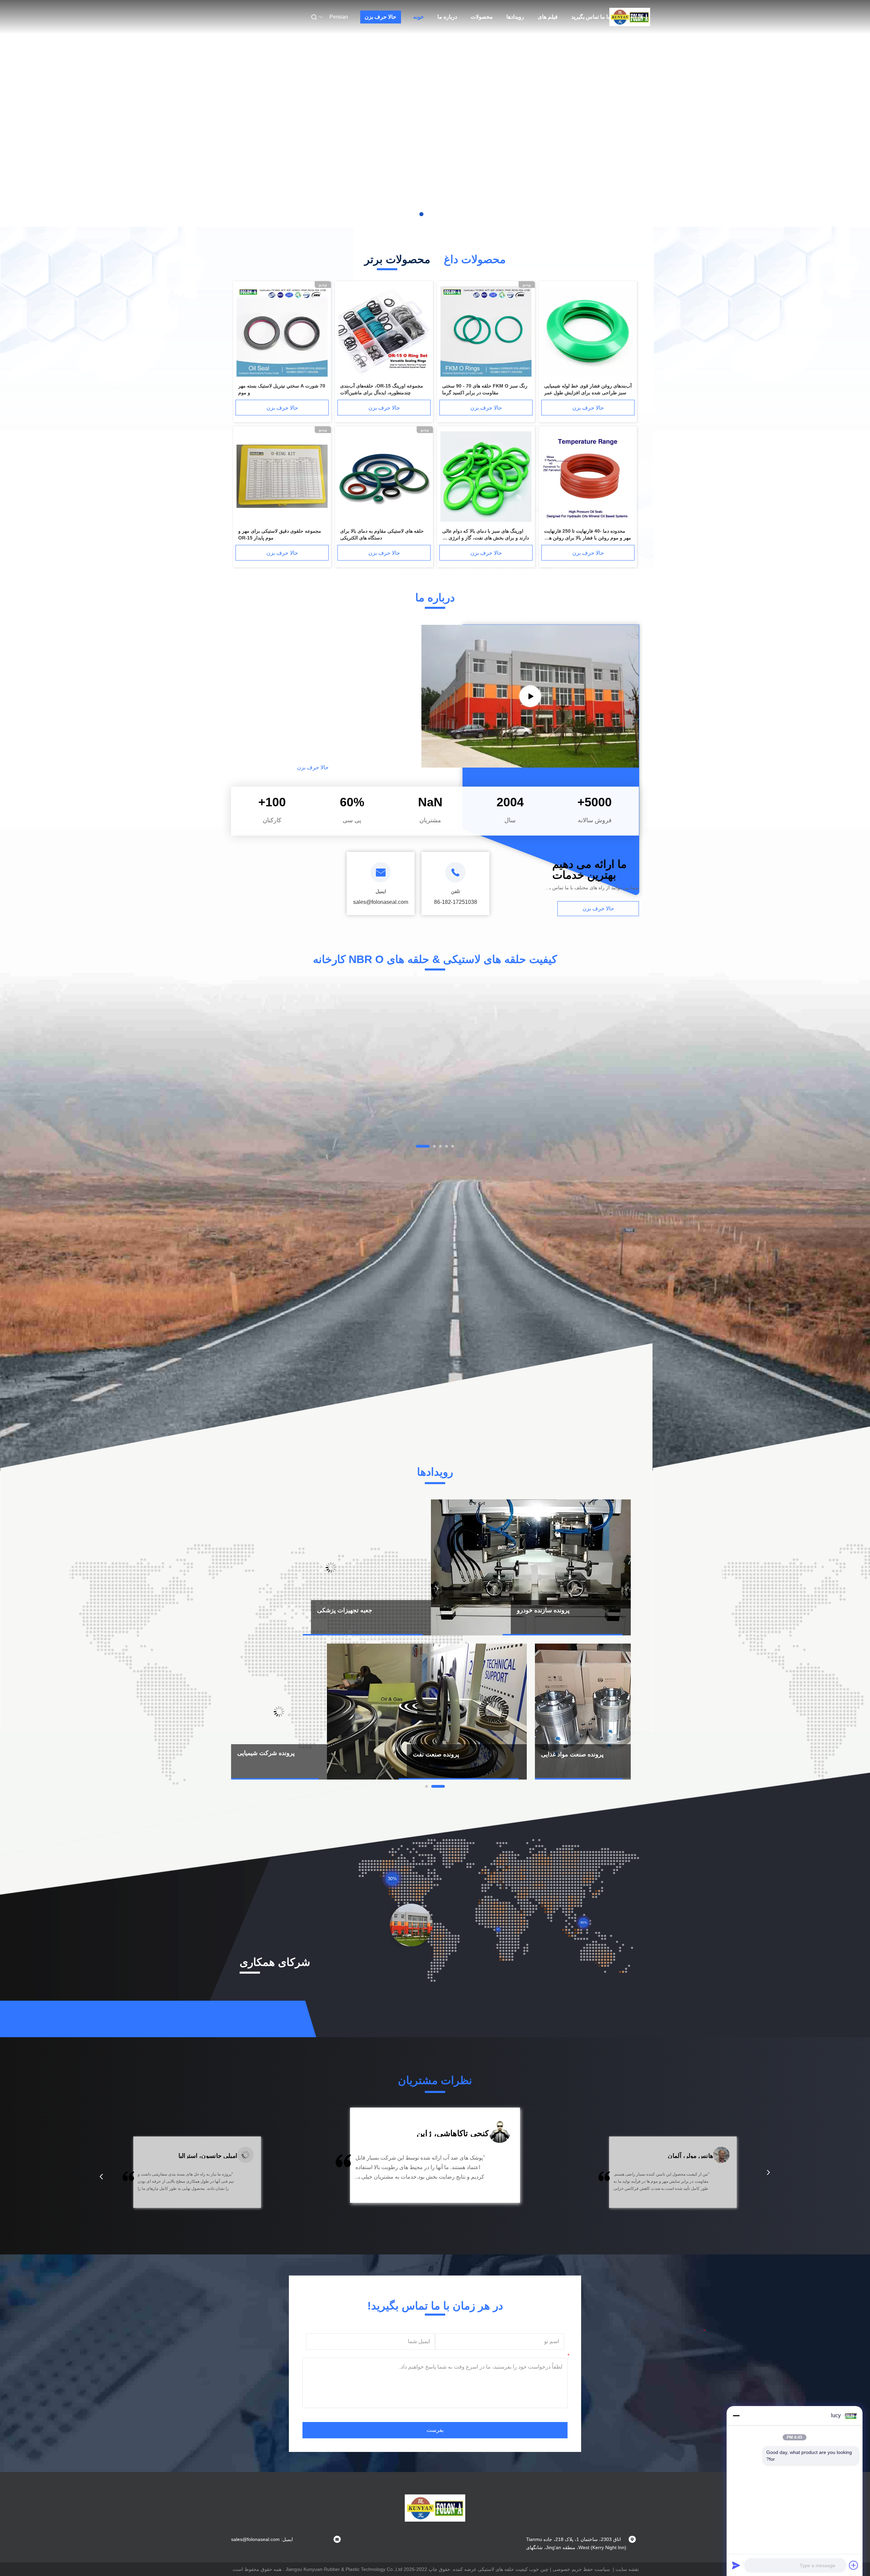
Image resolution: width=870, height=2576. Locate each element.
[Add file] (854, 2565)
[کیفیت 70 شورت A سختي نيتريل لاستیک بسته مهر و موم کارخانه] (282, 332)
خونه (419, 17)
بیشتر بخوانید (381, 767)
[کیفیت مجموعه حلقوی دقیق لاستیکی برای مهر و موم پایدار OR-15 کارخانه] (282, 477)
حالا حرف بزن (380, 17)
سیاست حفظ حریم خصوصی (581, 2569)
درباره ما (447, 17)
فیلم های (548, 17)
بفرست (435, 2430)
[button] (101, 2177)
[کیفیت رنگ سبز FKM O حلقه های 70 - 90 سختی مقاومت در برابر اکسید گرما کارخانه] (486, 332)
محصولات (482, 17)
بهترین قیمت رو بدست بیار (380, 1114)
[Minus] (736, 2416)
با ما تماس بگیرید (590, 17)
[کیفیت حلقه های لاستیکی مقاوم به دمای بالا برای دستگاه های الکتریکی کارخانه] (384, 477)
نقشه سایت (627, 2569)
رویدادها (515, 17)
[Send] (736, 2565)
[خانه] (630, 17)
